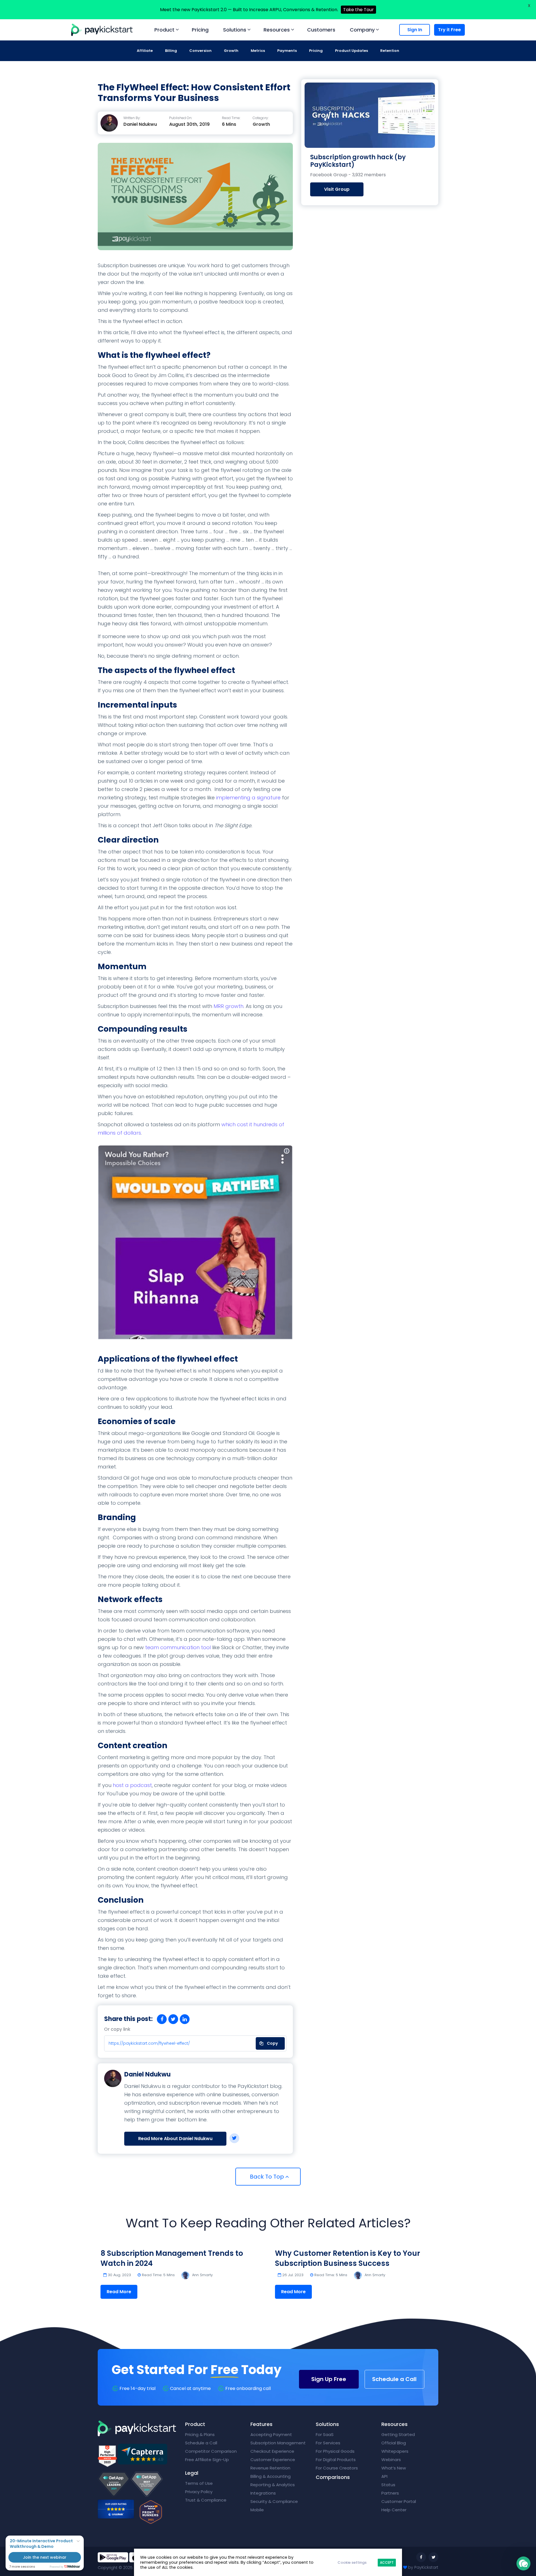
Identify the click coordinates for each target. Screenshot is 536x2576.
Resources (277, 30)
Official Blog (394, 2443)
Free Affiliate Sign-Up (207, 2460)
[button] (523, 2563)
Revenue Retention (270, 2468)
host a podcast (132, 1785)
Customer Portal (399, 2501)
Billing (171, 51)
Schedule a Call (394, 2379)
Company (362, 30)
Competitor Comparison (211, 2451)
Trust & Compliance (206, 2500)
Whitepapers (395, 2451)
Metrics (258, 51)
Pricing (200, 30)
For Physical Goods (335, 2451)
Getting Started (398, 2434)
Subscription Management (278, 2443)
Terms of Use (199, 2483)
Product (164, 30)
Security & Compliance (274, 2501)
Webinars (391, 2460)
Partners (390, 2493)
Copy (269, 2042)
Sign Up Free (329, 2379)
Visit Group (337, 189)
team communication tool (178, 1647)
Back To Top (268, 2177)
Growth (231, 51)
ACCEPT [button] (387, 2562)
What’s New (394, 2468)
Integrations (263, 2493)
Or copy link (117, 2029)
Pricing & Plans (200, 2434)
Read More (119, 2292)
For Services (328, 2443)
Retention (390, 51)
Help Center (394, 2510)
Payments (287, 51)
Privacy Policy (199, 2492)
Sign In (415, 30)
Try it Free (449, 30)
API (384, 2476)
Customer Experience (273, 2460)
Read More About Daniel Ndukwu (175, 2139)
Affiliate (145, 51)
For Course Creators (337, 2468)
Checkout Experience (272, 2451)
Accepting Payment (271, 2434)
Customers (321, 30)
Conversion (200, 51)
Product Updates (351, 51)
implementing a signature (248, 798)
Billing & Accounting (271, 2476)
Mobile (257, 2510)
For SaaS (325, 2434)
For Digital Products (336, 2460)
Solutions (235, 30)
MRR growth (228, 1006)
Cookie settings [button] (352, 2562)
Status (388, 2485)
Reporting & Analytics (273, 2485)
